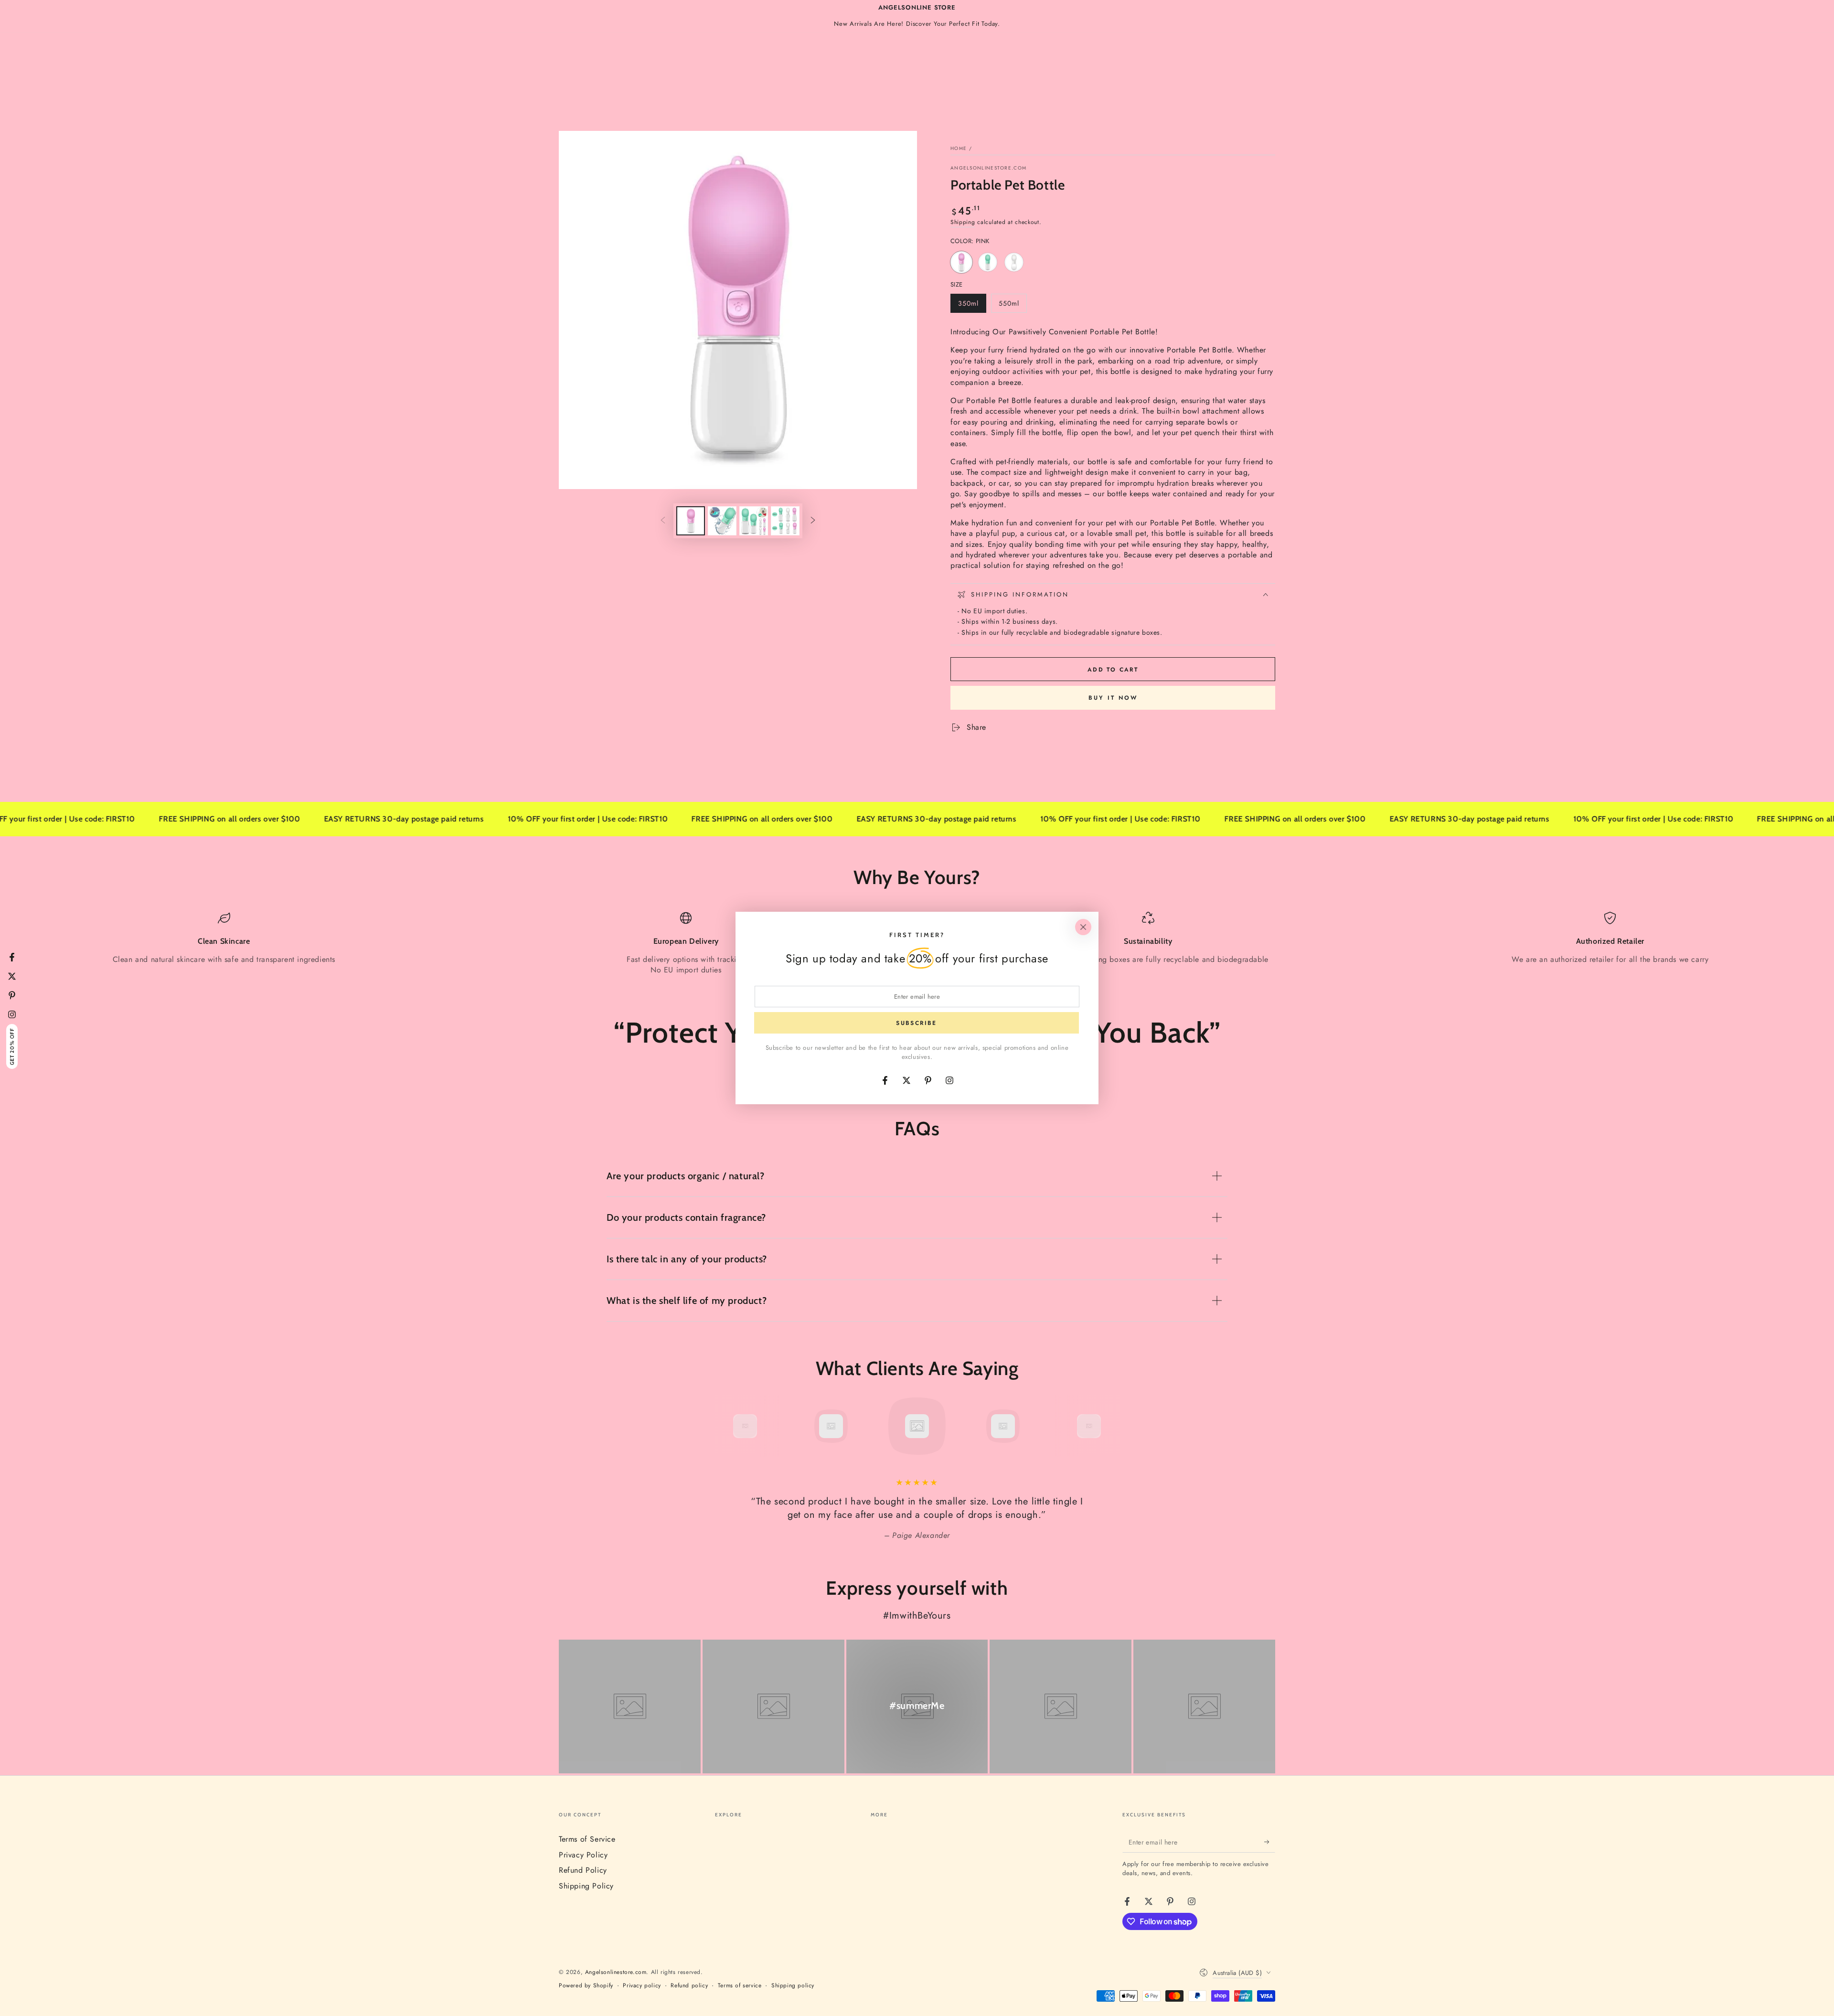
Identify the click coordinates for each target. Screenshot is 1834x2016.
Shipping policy (793, 1986)
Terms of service (740, 1986)
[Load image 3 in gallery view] (754, 521)
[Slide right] (813, 521)
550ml (1013, 306)
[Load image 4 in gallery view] (785, 521)
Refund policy (689, 1986)
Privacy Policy (583, 1855)
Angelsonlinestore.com (988, 168)
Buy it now (1113, 698)
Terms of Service (587, 1839)
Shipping (963, 222)
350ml (972, 306)
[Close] (1083, 927)
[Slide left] (663, 521)
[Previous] (724, 1426)
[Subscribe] (1270, 1842)
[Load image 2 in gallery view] (722, 521)
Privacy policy (642, 1986)
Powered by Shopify (586, 1986)
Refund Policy (583, 1870)
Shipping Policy (586, 1886)
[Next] (1110, 1426)
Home (959, 148)
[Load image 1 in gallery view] (691, 521)
